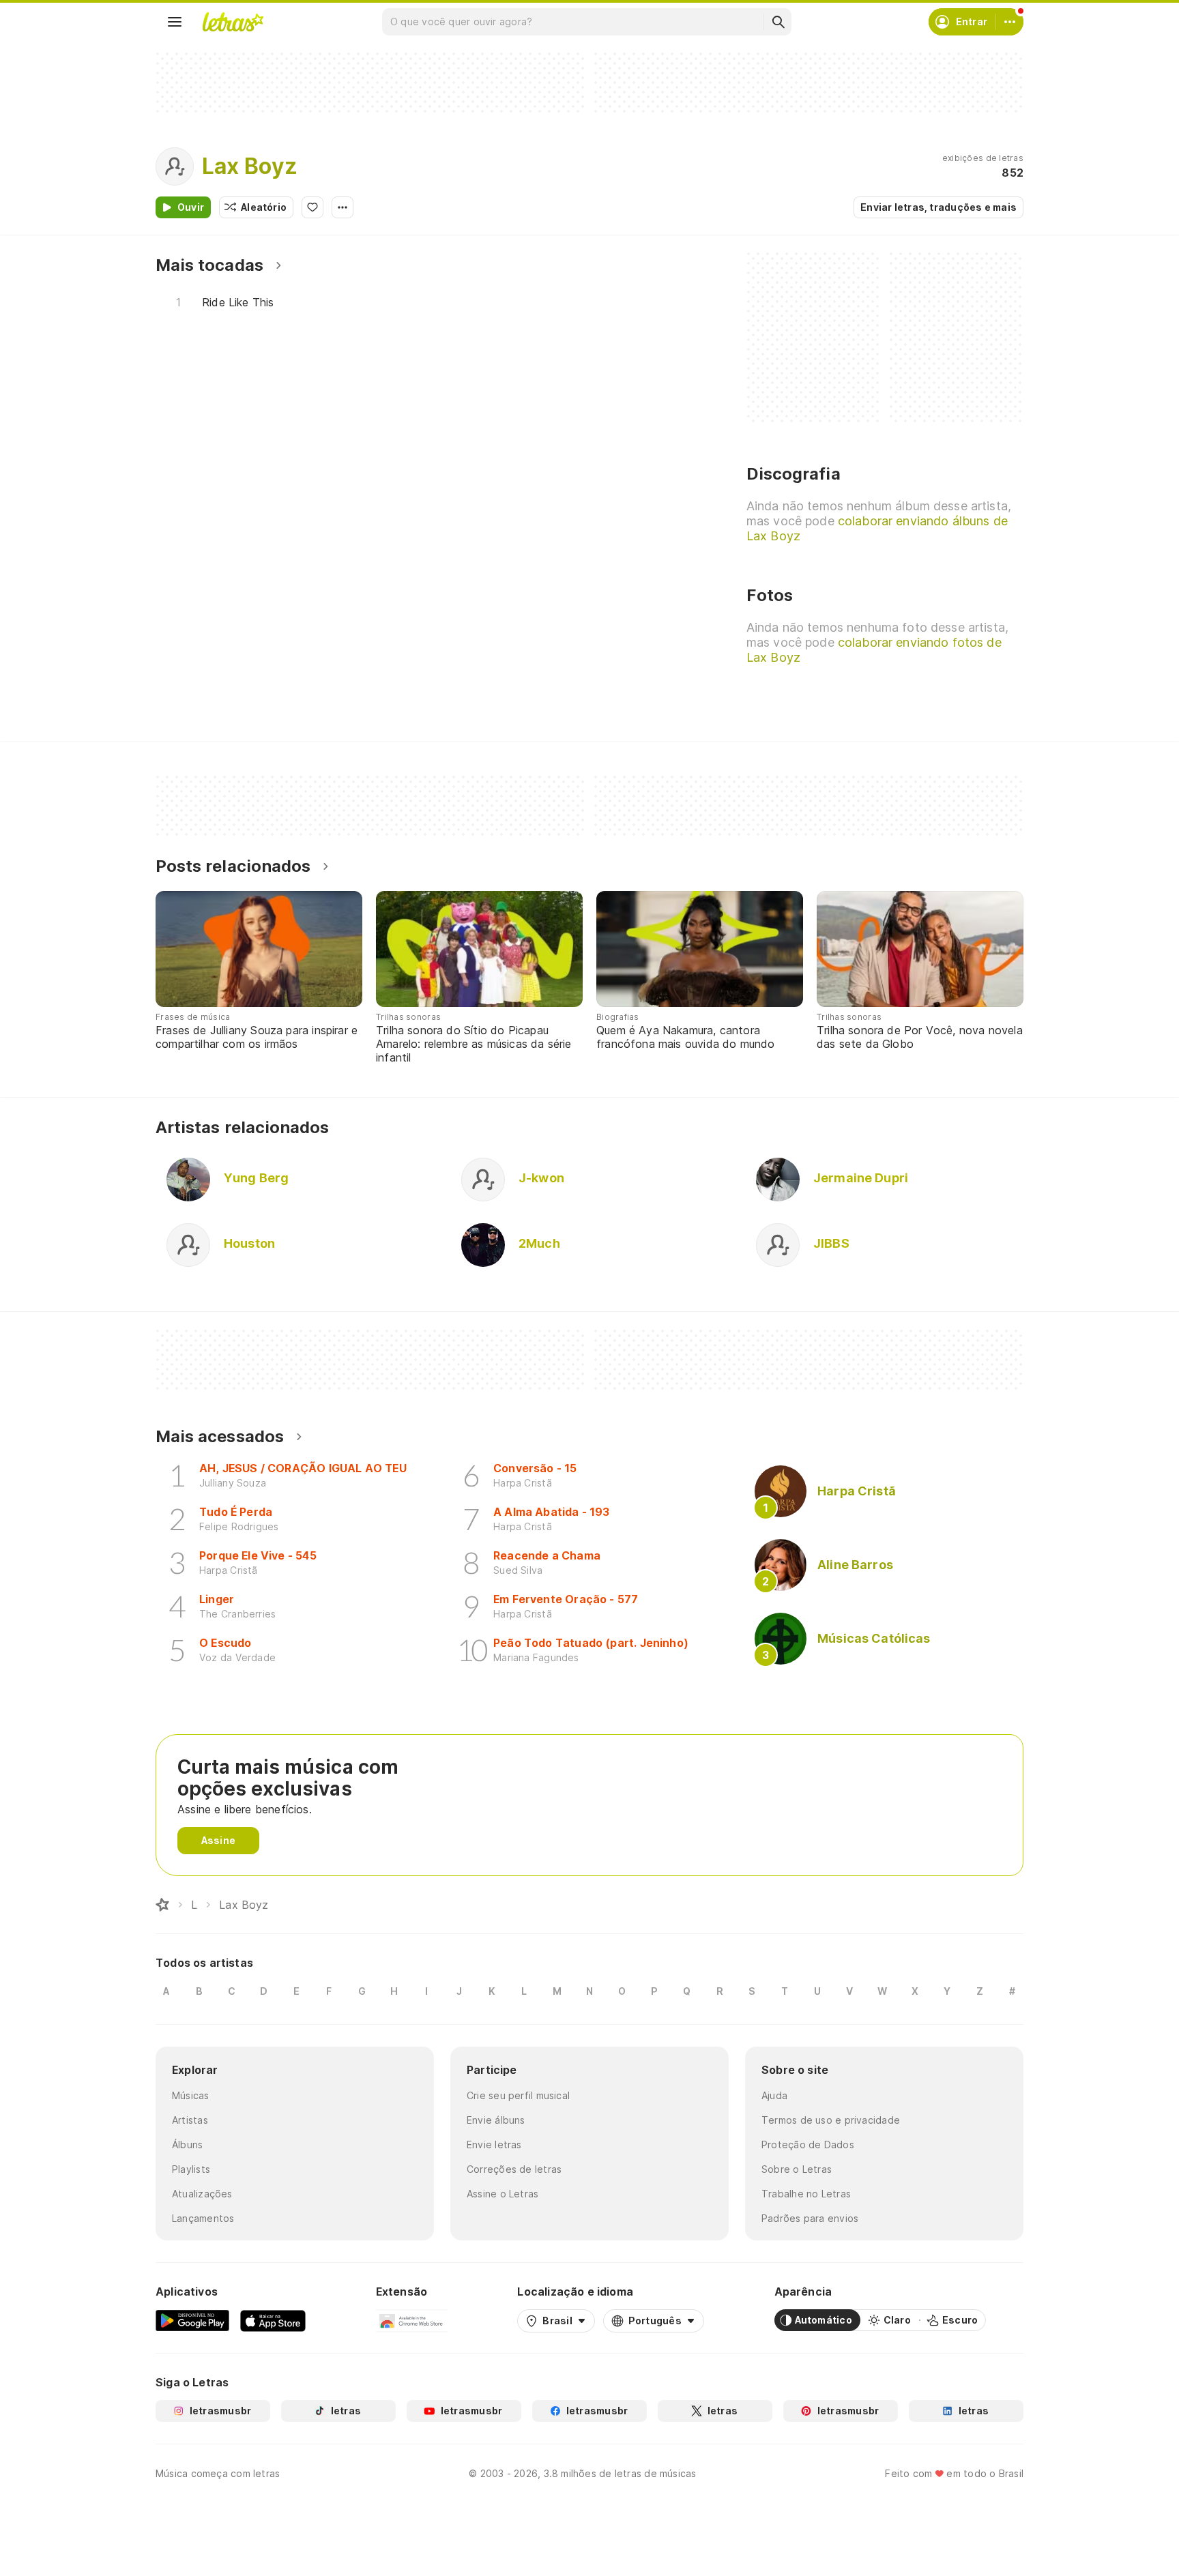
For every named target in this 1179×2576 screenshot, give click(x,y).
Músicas (191, 2095)
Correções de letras (514, 2169)
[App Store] (273, 2320)
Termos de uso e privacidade (831, 2120)
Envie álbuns (496, 2120)
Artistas (190, 2120)
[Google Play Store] (192, 2320)
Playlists (191, 2169)
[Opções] (343, 207)
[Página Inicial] (162, 1905)
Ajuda (774, 2095)
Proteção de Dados (808, 2145)
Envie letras (494, 2145)
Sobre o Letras (797, 2169)
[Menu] (175, 22)
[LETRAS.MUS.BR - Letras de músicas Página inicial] (233, 22)
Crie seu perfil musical (518, 2095)
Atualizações (202, 2194)
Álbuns (187, 2145)
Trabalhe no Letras (806, 2194)
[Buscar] (778, 22)
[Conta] (1010, 22)
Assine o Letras (503, 2194)
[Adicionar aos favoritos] (312, 207)
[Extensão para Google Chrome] (412, 2320)
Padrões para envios (810, 2218)
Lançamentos (203, 2218)
